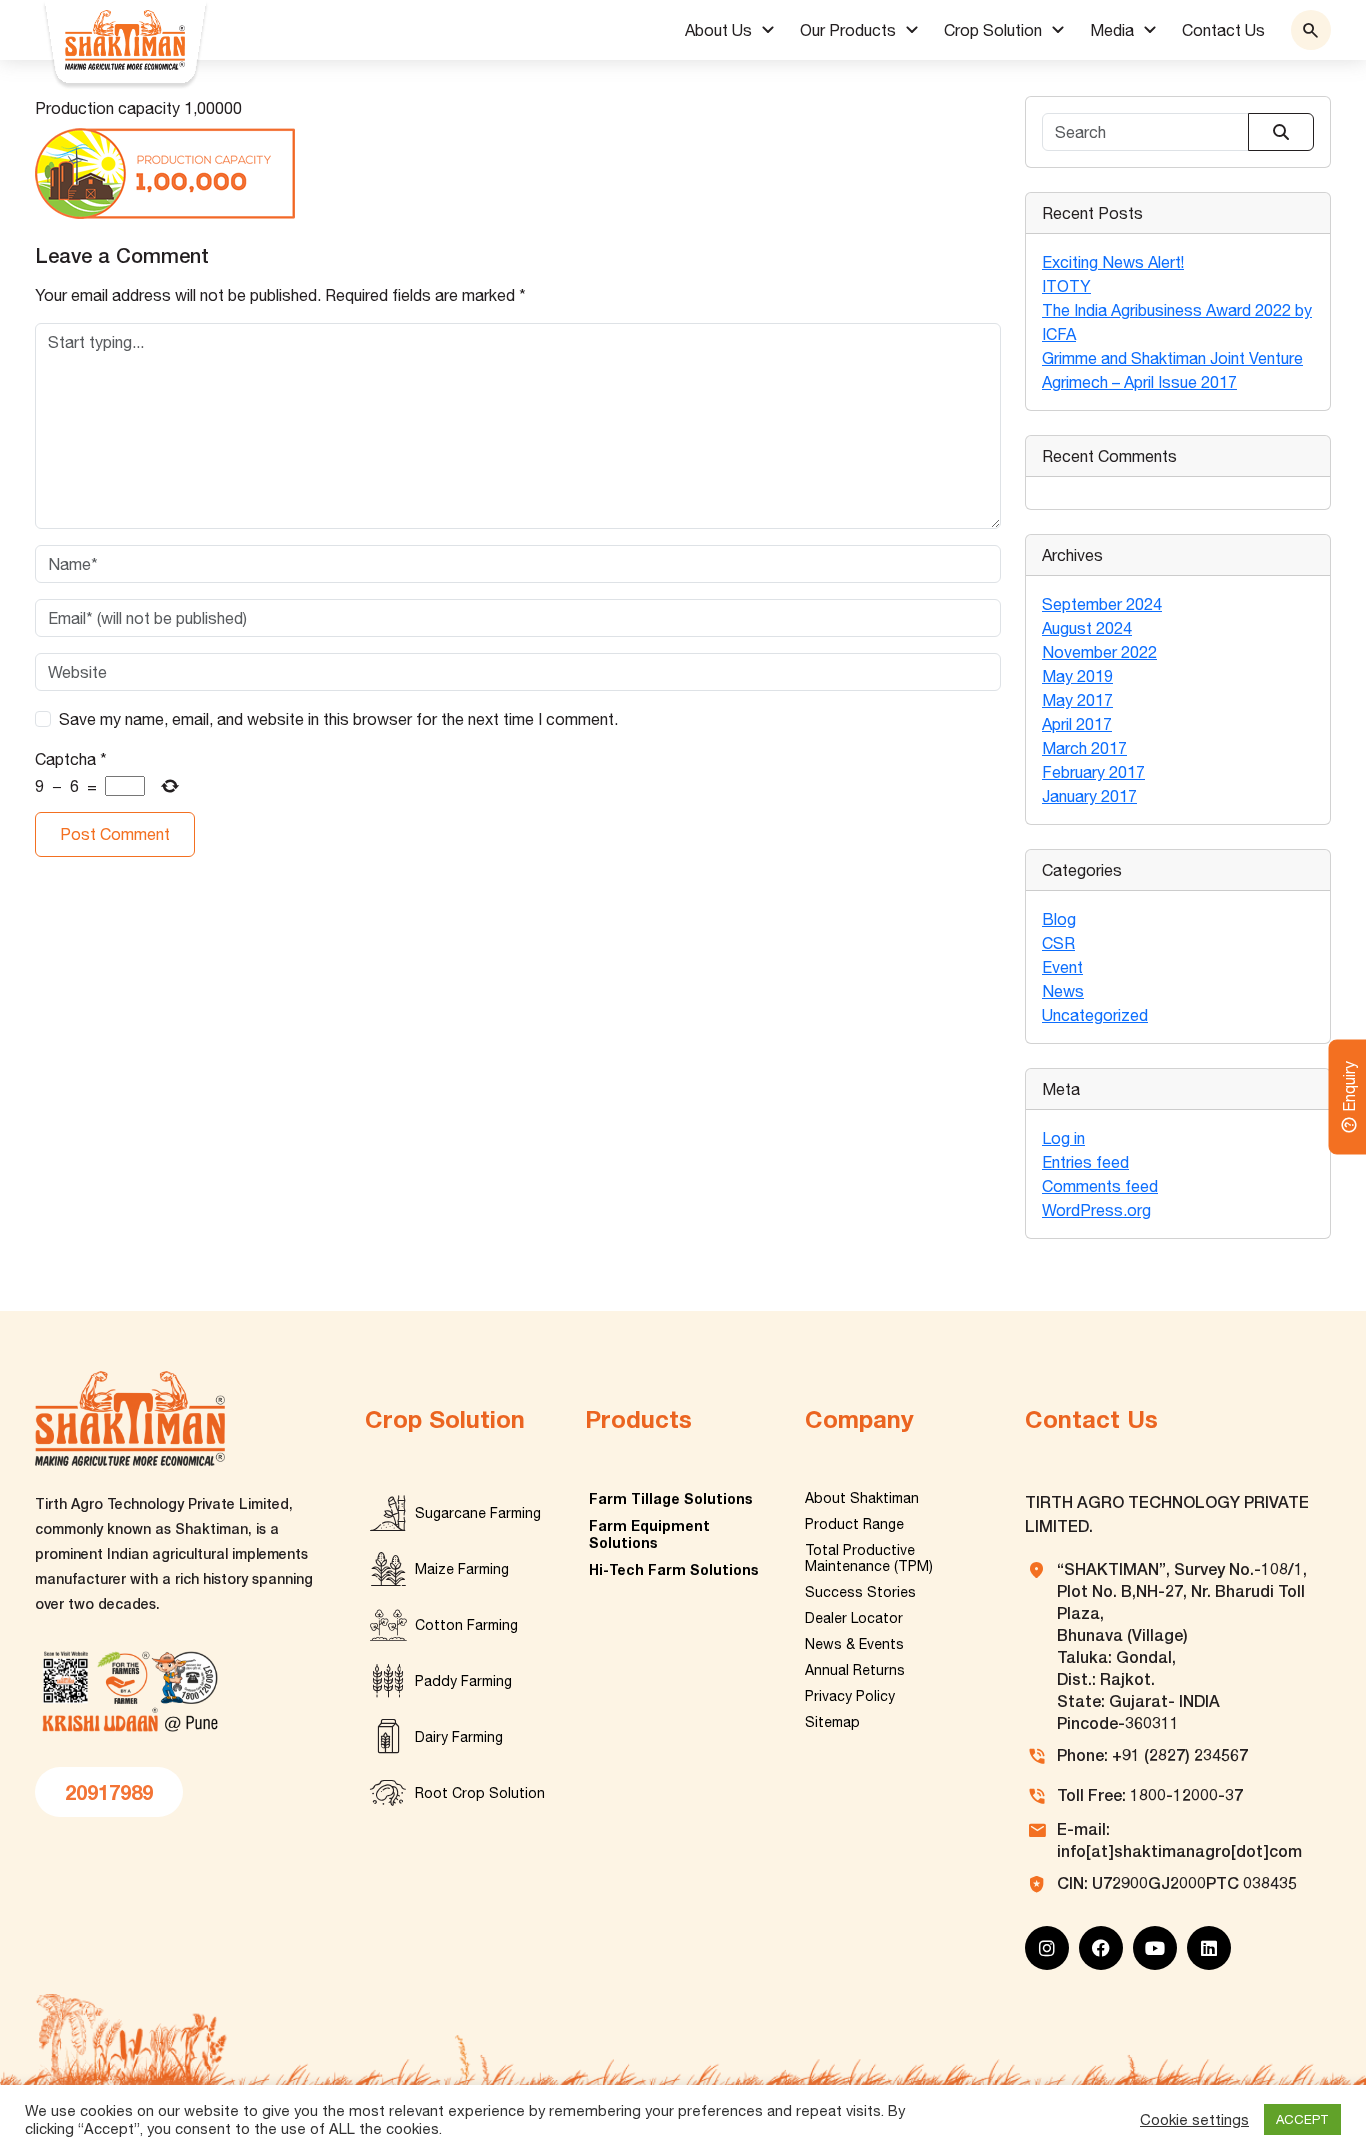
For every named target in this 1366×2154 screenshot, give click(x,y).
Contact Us (1223, 30)
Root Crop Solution (480, 1793)
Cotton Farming (466, 1625)
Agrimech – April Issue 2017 (1139, 382)
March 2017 (1084, 748)
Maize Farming (462, 1569)
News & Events (854, 1644)
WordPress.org (1096, 1210)
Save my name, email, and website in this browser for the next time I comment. (338, 719)
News (1063, 991)
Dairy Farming (459, 1737)
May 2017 (1077, 700)
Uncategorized (1095, 1015)
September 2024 (1102, 604)
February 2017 (1093, 772)
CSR (1058, 943)
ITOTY (1066, 286)
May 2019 (1077, 676)
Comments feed (1100, 1186)
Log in (1063, 1138)
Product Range (854, 1524)
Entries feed (1085, 1162)
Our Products (848, 30)
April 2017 (1077, 724)
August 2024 (1087, 628)
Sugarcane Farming (478, 1513)
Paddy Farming (463, 1681)
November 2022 (1099, 652)
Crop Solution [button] (993, 30)
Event (1062, 967)
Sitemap (832, 1722)
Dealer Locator (854, 1618)
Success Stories (860, 1592)
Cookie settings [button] (1194, 2119)
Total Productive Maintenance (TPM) (869, 1558)
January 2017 (1089, 796)
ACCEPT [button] (1302, 2119)
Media (1112, 30)
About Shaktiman (862, 1498)
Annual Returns (855, 1670)
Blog (1059, 919)
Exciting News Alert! (1113, 262)
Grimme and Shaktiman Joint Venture (1172, 358)
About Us (718, 30)
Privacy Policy (850, 1696)
